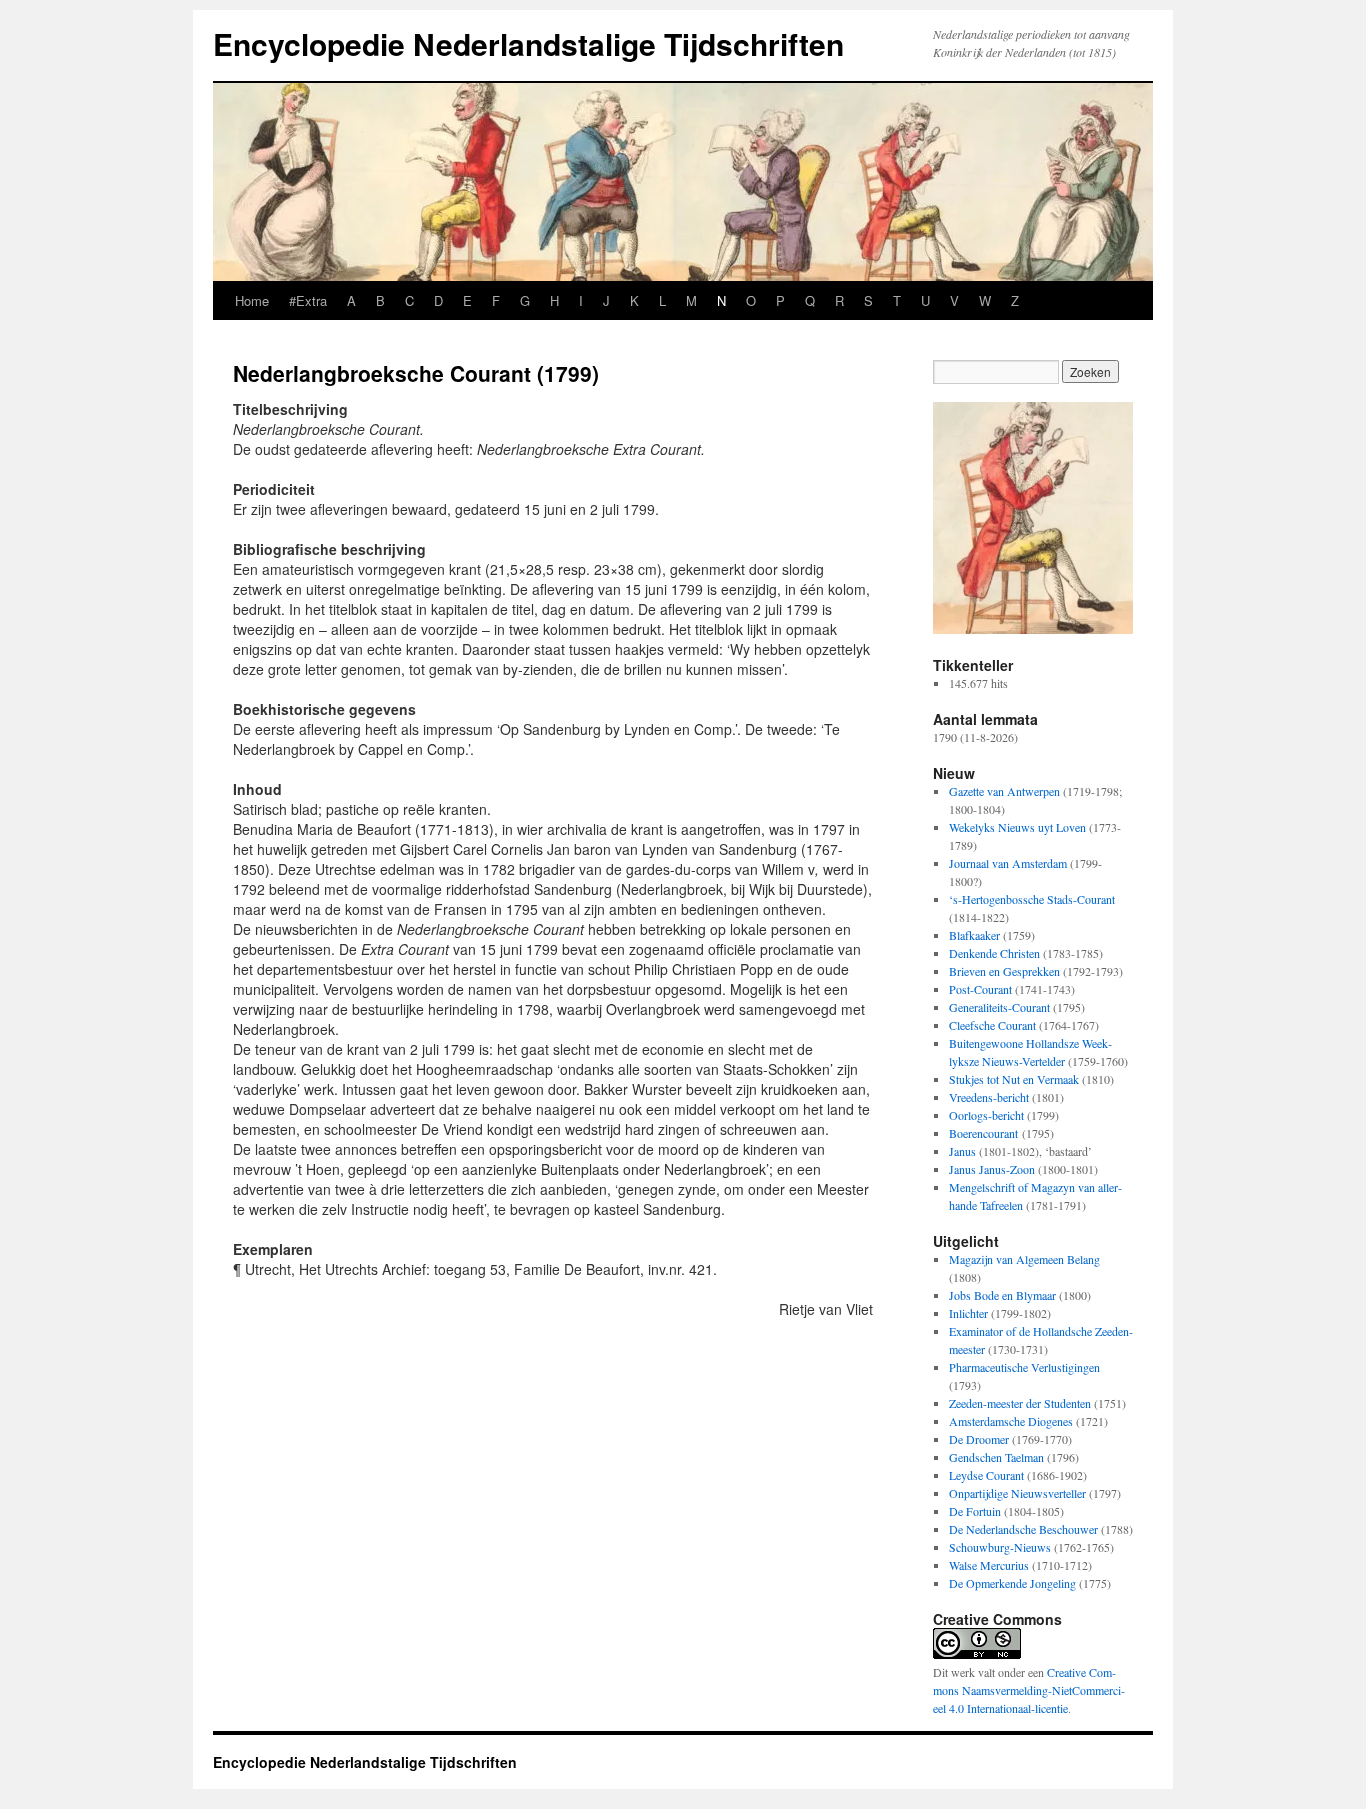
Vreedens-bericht (989, 1097)
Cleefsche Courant (992, 1025)
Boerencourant (983, 1133)
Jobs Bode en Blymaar (1002, 1295)
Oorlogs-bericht (986, 1115)
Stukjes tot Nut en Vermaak (1014, 1079)
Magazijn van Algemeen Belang (1024, 1259)
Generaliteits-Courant (999, 1007)
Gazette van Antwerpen (1004, 791)
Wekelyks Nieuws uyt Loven (1017, 827)
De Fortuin (975, 1511)
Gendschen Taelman (996, 1457)
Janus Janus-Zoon (992, 1169)
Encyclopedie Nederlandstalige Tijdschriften (528, 43)
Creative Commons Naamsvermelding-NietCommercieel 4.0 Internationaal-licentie (1029, 1690)
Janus (962, 1151)
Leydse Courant (986, 1475)
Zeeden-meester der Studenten (1020, 1403)
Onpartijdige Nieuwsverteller (1017, 1493)
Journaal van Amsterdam (1008, 863)
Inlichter (968, 1313)
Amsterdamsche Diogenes (1011, 1421)
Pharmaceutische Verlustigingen (1024, 1367)
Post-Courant (980, 989)
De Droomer (979, 1439)
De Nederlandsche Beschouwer (1023, 1529)
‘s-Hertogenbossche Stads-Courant (1032, 899)
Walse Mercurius (989, 1565)
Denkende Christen (994, 953)
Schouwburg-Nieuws (1000, 1547)
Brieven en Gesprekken (1004, 971)
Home (252, 300)
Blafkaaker (974, 935)
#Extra (308, 300)
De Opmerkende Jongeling (1012, 1583)
